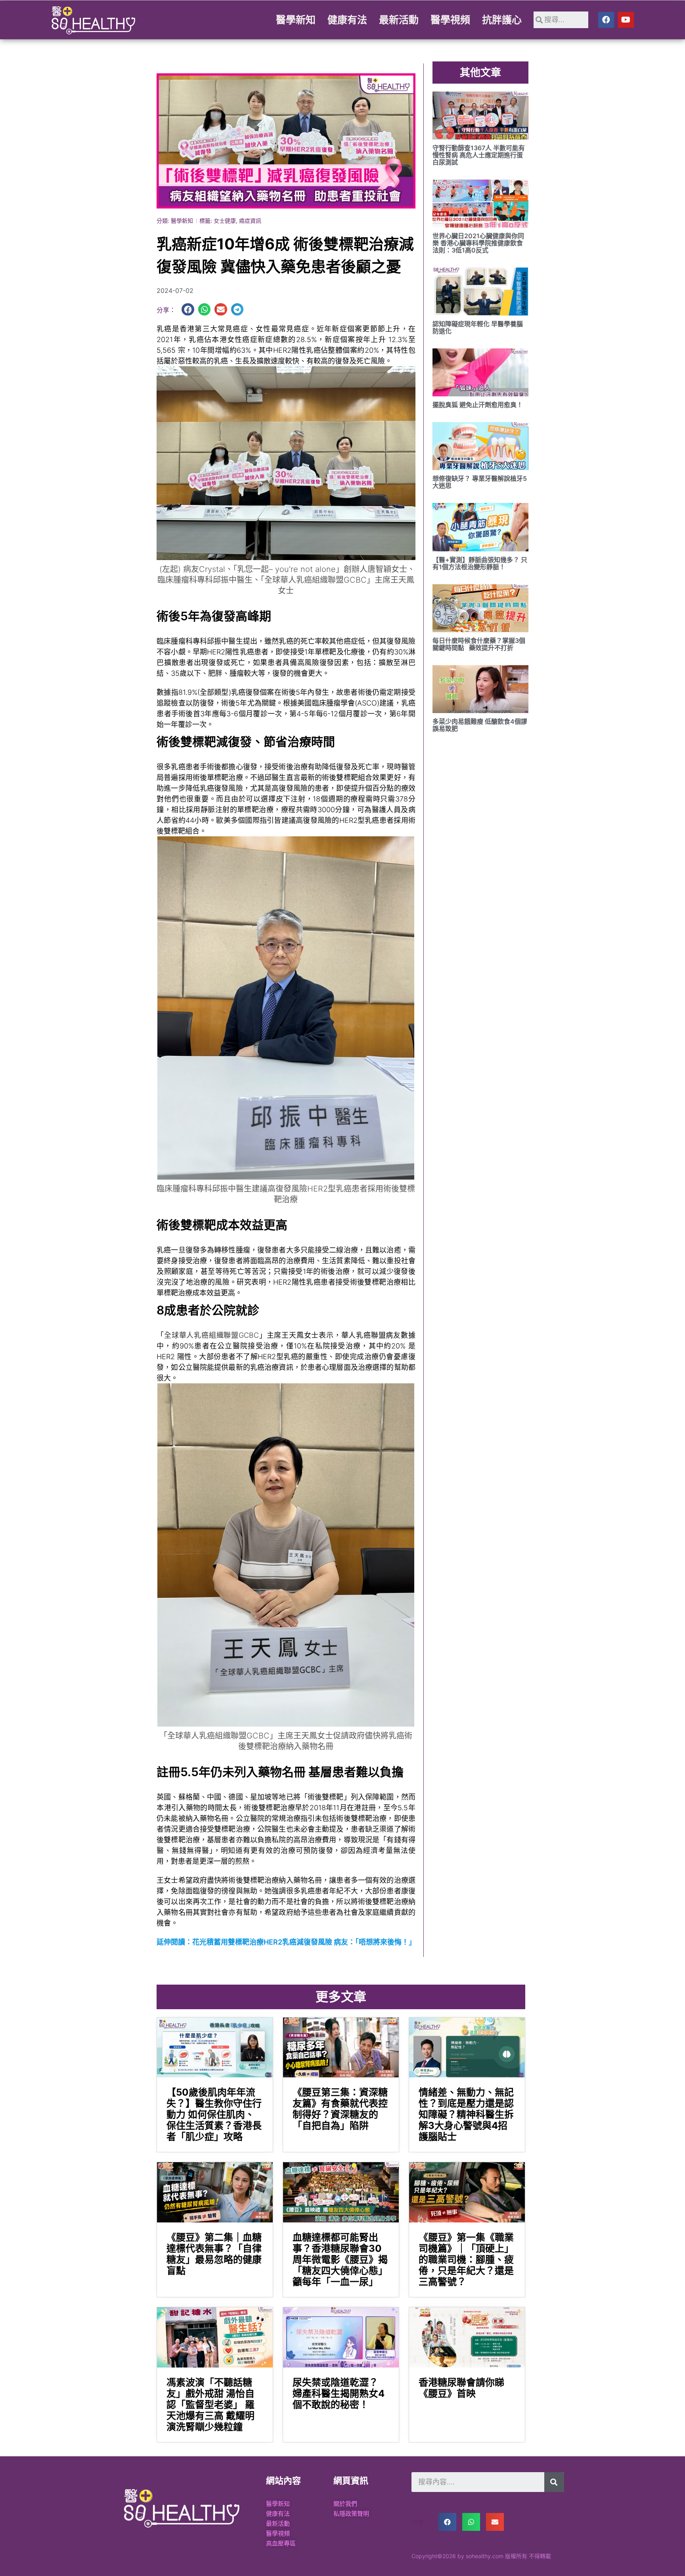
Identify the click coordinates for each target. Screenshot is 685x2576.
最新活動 (399, 20)
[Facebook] (606, 20)
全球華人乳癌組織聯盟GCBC (211, 1335)
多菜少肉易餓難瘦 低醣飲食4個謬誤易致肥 (480, 725)
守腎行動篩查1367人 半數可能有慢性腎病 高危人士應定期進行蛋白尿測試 (479, 155)
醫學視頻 (450, 20)
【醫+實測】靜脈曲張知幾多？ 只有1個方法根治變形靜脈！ (480, 563)
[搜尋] (554, 2482)
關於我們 (345, 2504)
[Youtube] (626, 20)
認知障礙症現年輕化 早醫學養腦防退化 (478, 327)
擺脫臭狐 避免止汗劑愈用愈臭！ (478, 405)
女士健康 (225, 221)
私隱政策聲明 (351, 2514)
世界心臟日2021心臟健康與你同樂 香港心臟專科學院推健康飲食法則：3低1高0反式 (478, 243)
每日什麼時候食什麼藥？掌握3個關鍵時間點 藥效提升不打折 (479, 644)
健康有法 (347, 20)
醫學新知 (296, 20)
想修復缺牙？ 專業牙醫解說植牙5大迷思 (480, 482)
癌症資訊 (250, 221)
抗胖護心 (502, 20)
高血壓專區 (281, 2543)
